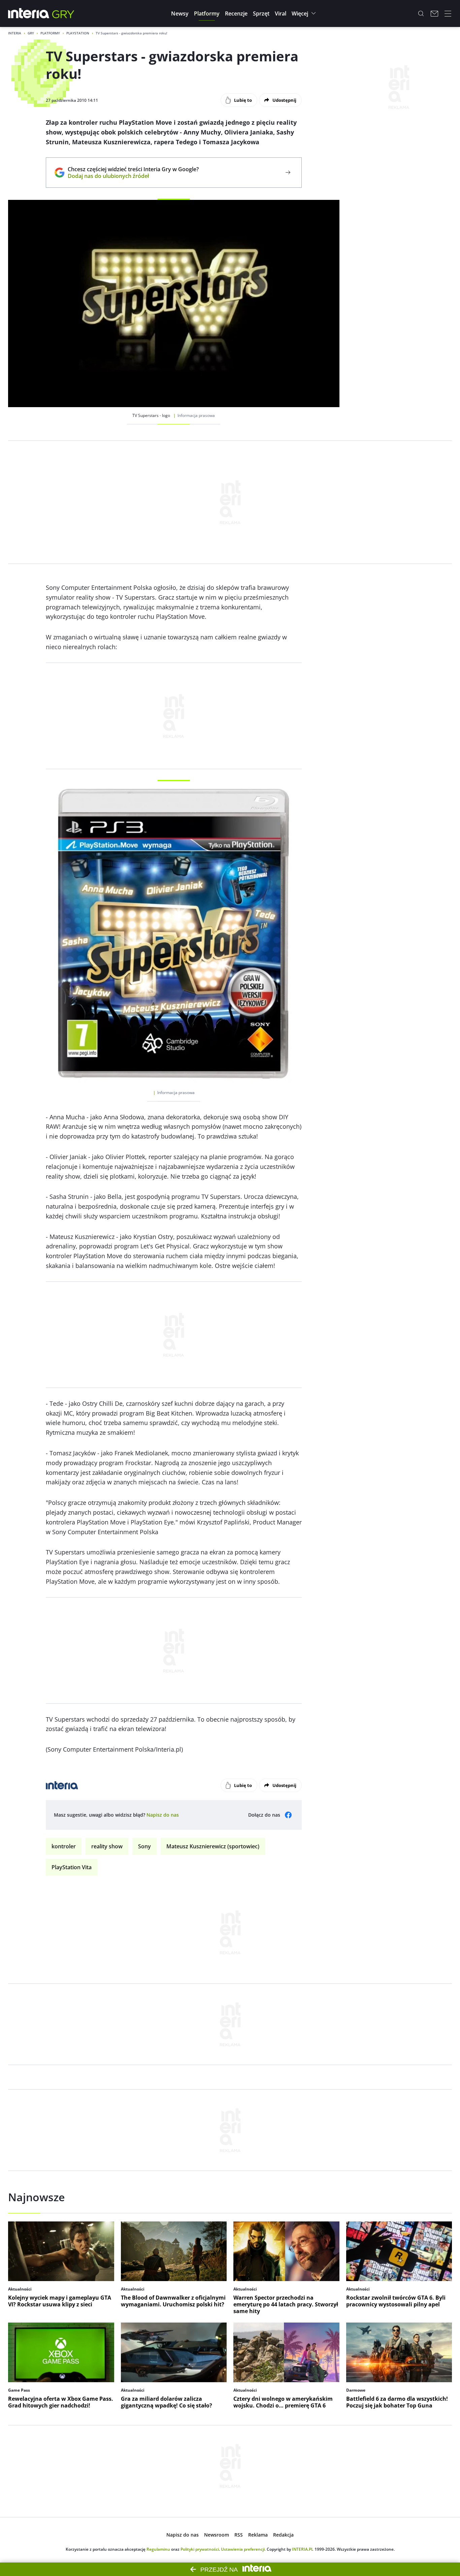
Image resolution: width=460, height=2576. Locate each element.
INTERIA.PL (303, 2549)
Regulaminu (158, 2549)
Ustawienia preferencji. (243, 2549)
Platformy (50, 33)
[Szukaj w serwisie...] (421, 13)
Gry (31, 33)
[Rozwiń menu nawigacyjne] (448, 13)
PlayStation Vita (72, 1867)
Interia (15, 33)
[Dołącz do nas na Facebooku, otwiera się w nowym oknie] (288, 1815)
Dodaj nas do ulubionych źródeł (133, 176)
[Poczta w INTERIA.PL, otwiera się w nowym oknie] (434, 13)
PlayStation (78, 33)
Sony (144, 1846)
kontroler (64, 1846)
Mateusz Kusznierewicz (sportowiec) (213, 1846)
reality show (107, 1846)
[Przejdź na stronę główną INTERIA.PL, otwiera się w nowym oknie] (29, 13)
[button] (180, 13)
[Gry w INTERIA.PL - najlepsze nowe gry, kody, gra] (63, 13)
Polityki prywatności (200, 2549)
